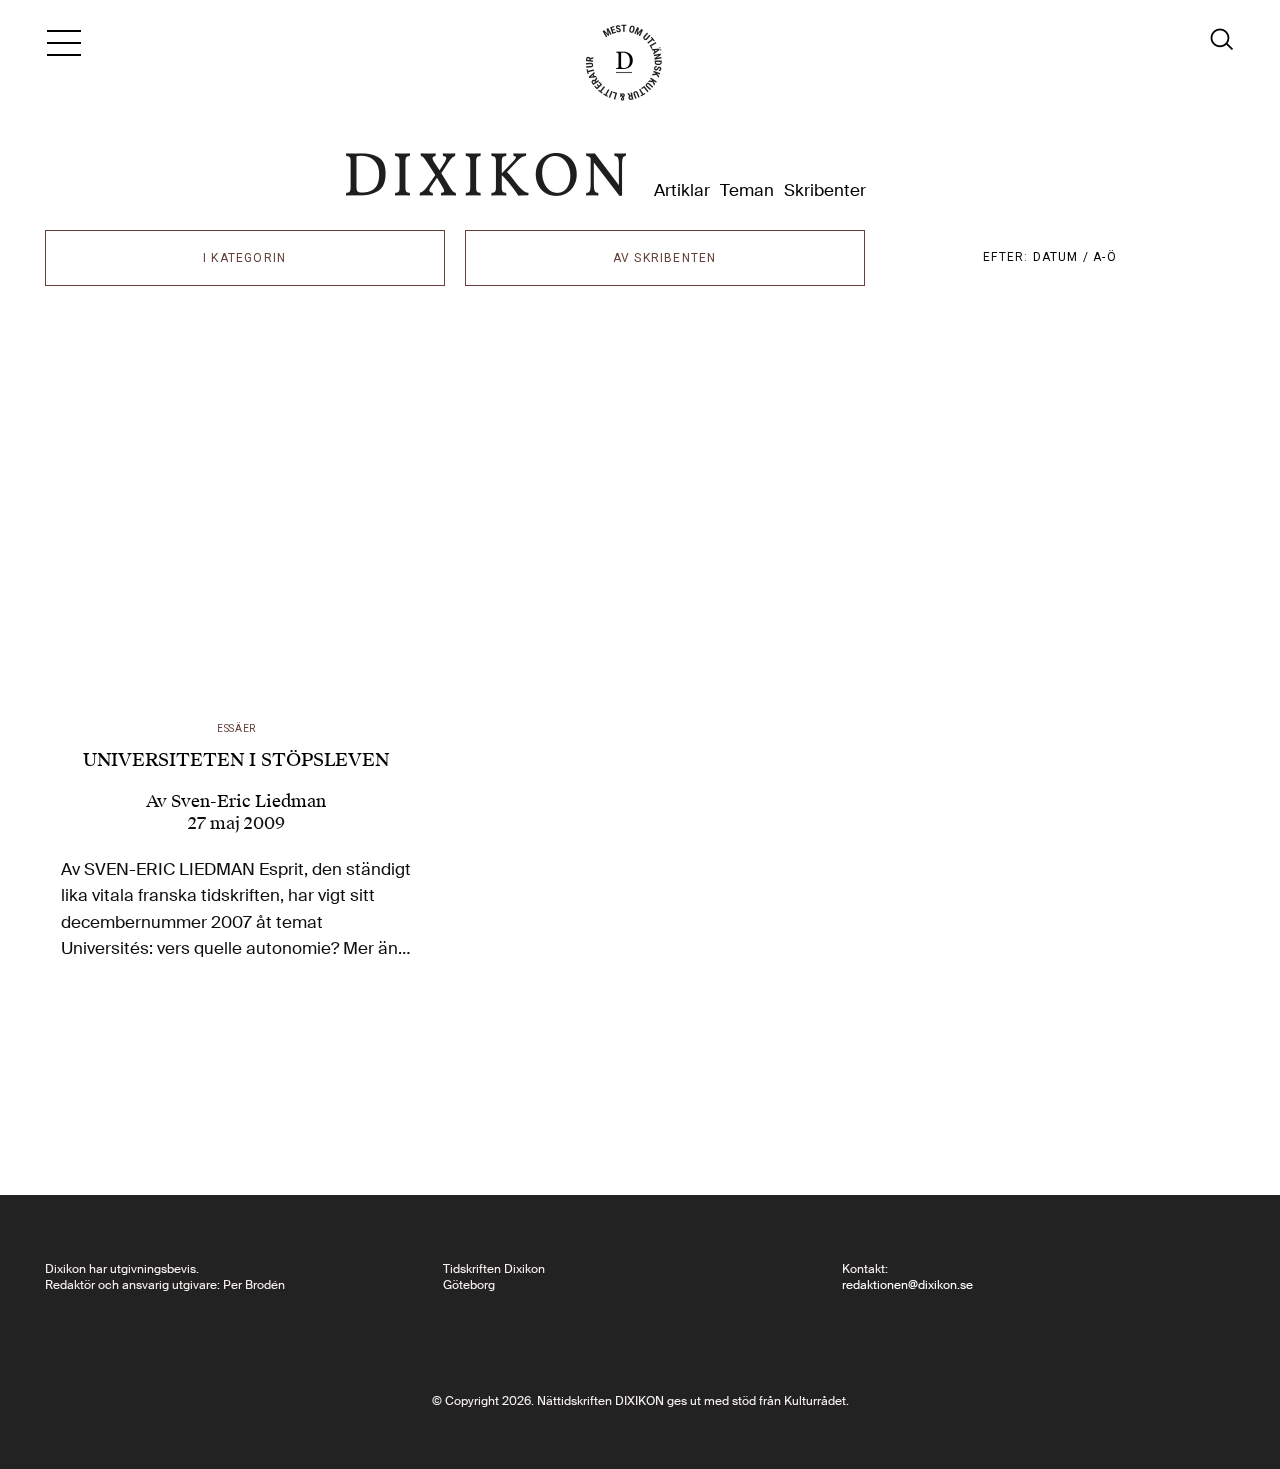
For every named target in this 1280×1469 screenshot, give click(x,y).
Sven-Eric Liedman (248, 801)
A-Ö (1105, 257)
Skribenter (825, 190)
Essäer (236, 728)
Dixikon (486, 175)
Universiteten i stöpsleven (236, 759)
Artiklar (682, 190)
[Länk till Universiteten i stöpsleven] (237, 522)
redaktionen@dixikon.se (907, 1285)
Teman (747, 190)
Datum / (1063, 257)
